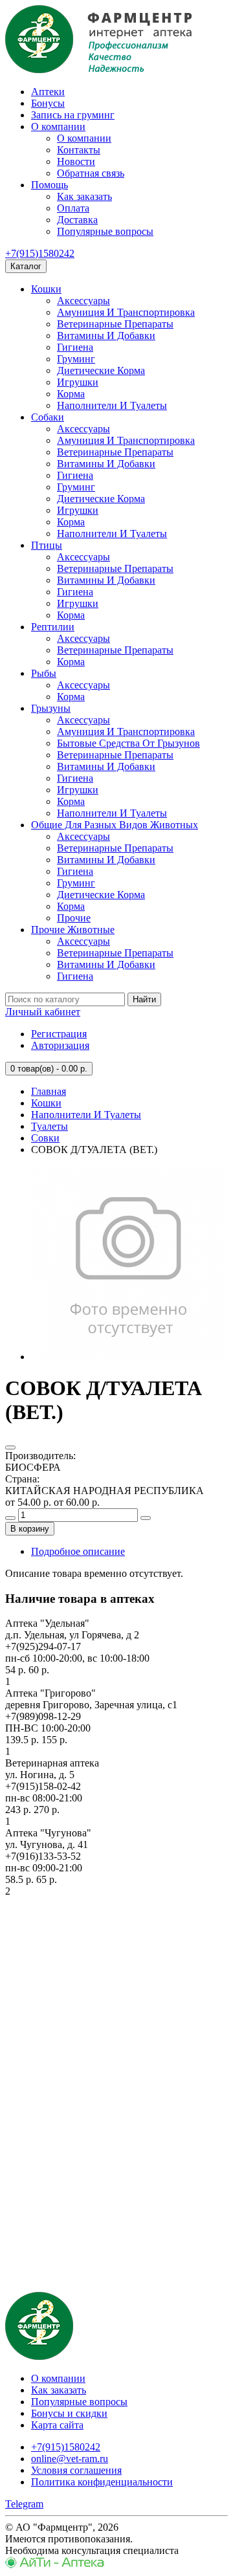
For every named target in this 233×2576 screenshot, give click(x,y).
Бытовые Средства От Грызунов (128, 743)
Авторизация (60, 1045)
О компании (58, 127)
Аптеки (48, 92)
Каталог (26, 266)
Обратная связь (91, 173)
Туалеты (50, 1126)
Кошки (46, 289)
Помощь (50, 185)
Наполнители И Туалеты (112, 405)
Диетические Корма (101, 370)
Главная (49, 1091)
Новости (76, 161)
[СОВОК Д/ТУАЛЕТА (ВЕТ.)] (128, 1357)
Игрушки (78, 382)
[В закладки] (10, 1448)
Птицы (47, 545)
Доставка (77, 220)
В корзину (30, 1529)
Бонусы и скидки (69, 2413)
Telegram (24, 2504)
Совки (45, 1138)
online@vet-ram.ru (70, 2459)
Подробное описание (78, 1551)
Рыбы (44, 673)
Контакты (79, 150)
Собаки (48, 417)
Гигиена (75, 347)
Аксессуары (83, 301)
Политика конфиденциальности (102, 2482)
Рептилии (53, 627)
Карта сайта (57, 2425)
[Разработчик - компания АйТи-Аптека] (55, 2565)
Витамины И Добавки (106, 336)
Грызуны (51, 708)
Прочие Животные (73, 930)
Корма (71, 394)
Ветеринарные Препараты (115, 324)
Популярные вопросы (105, 231)
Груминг (76, 359)
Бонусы (48, 103)
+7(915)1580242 (40, 253)
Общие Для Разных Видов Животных (115, 825)
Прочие (74, 918)
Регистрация (59, 1034)
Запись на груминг (73, 115)
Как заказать (84, 196)
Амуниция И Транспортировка (126, 312)
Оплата (73, 208)
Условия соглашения (76, 2470)
